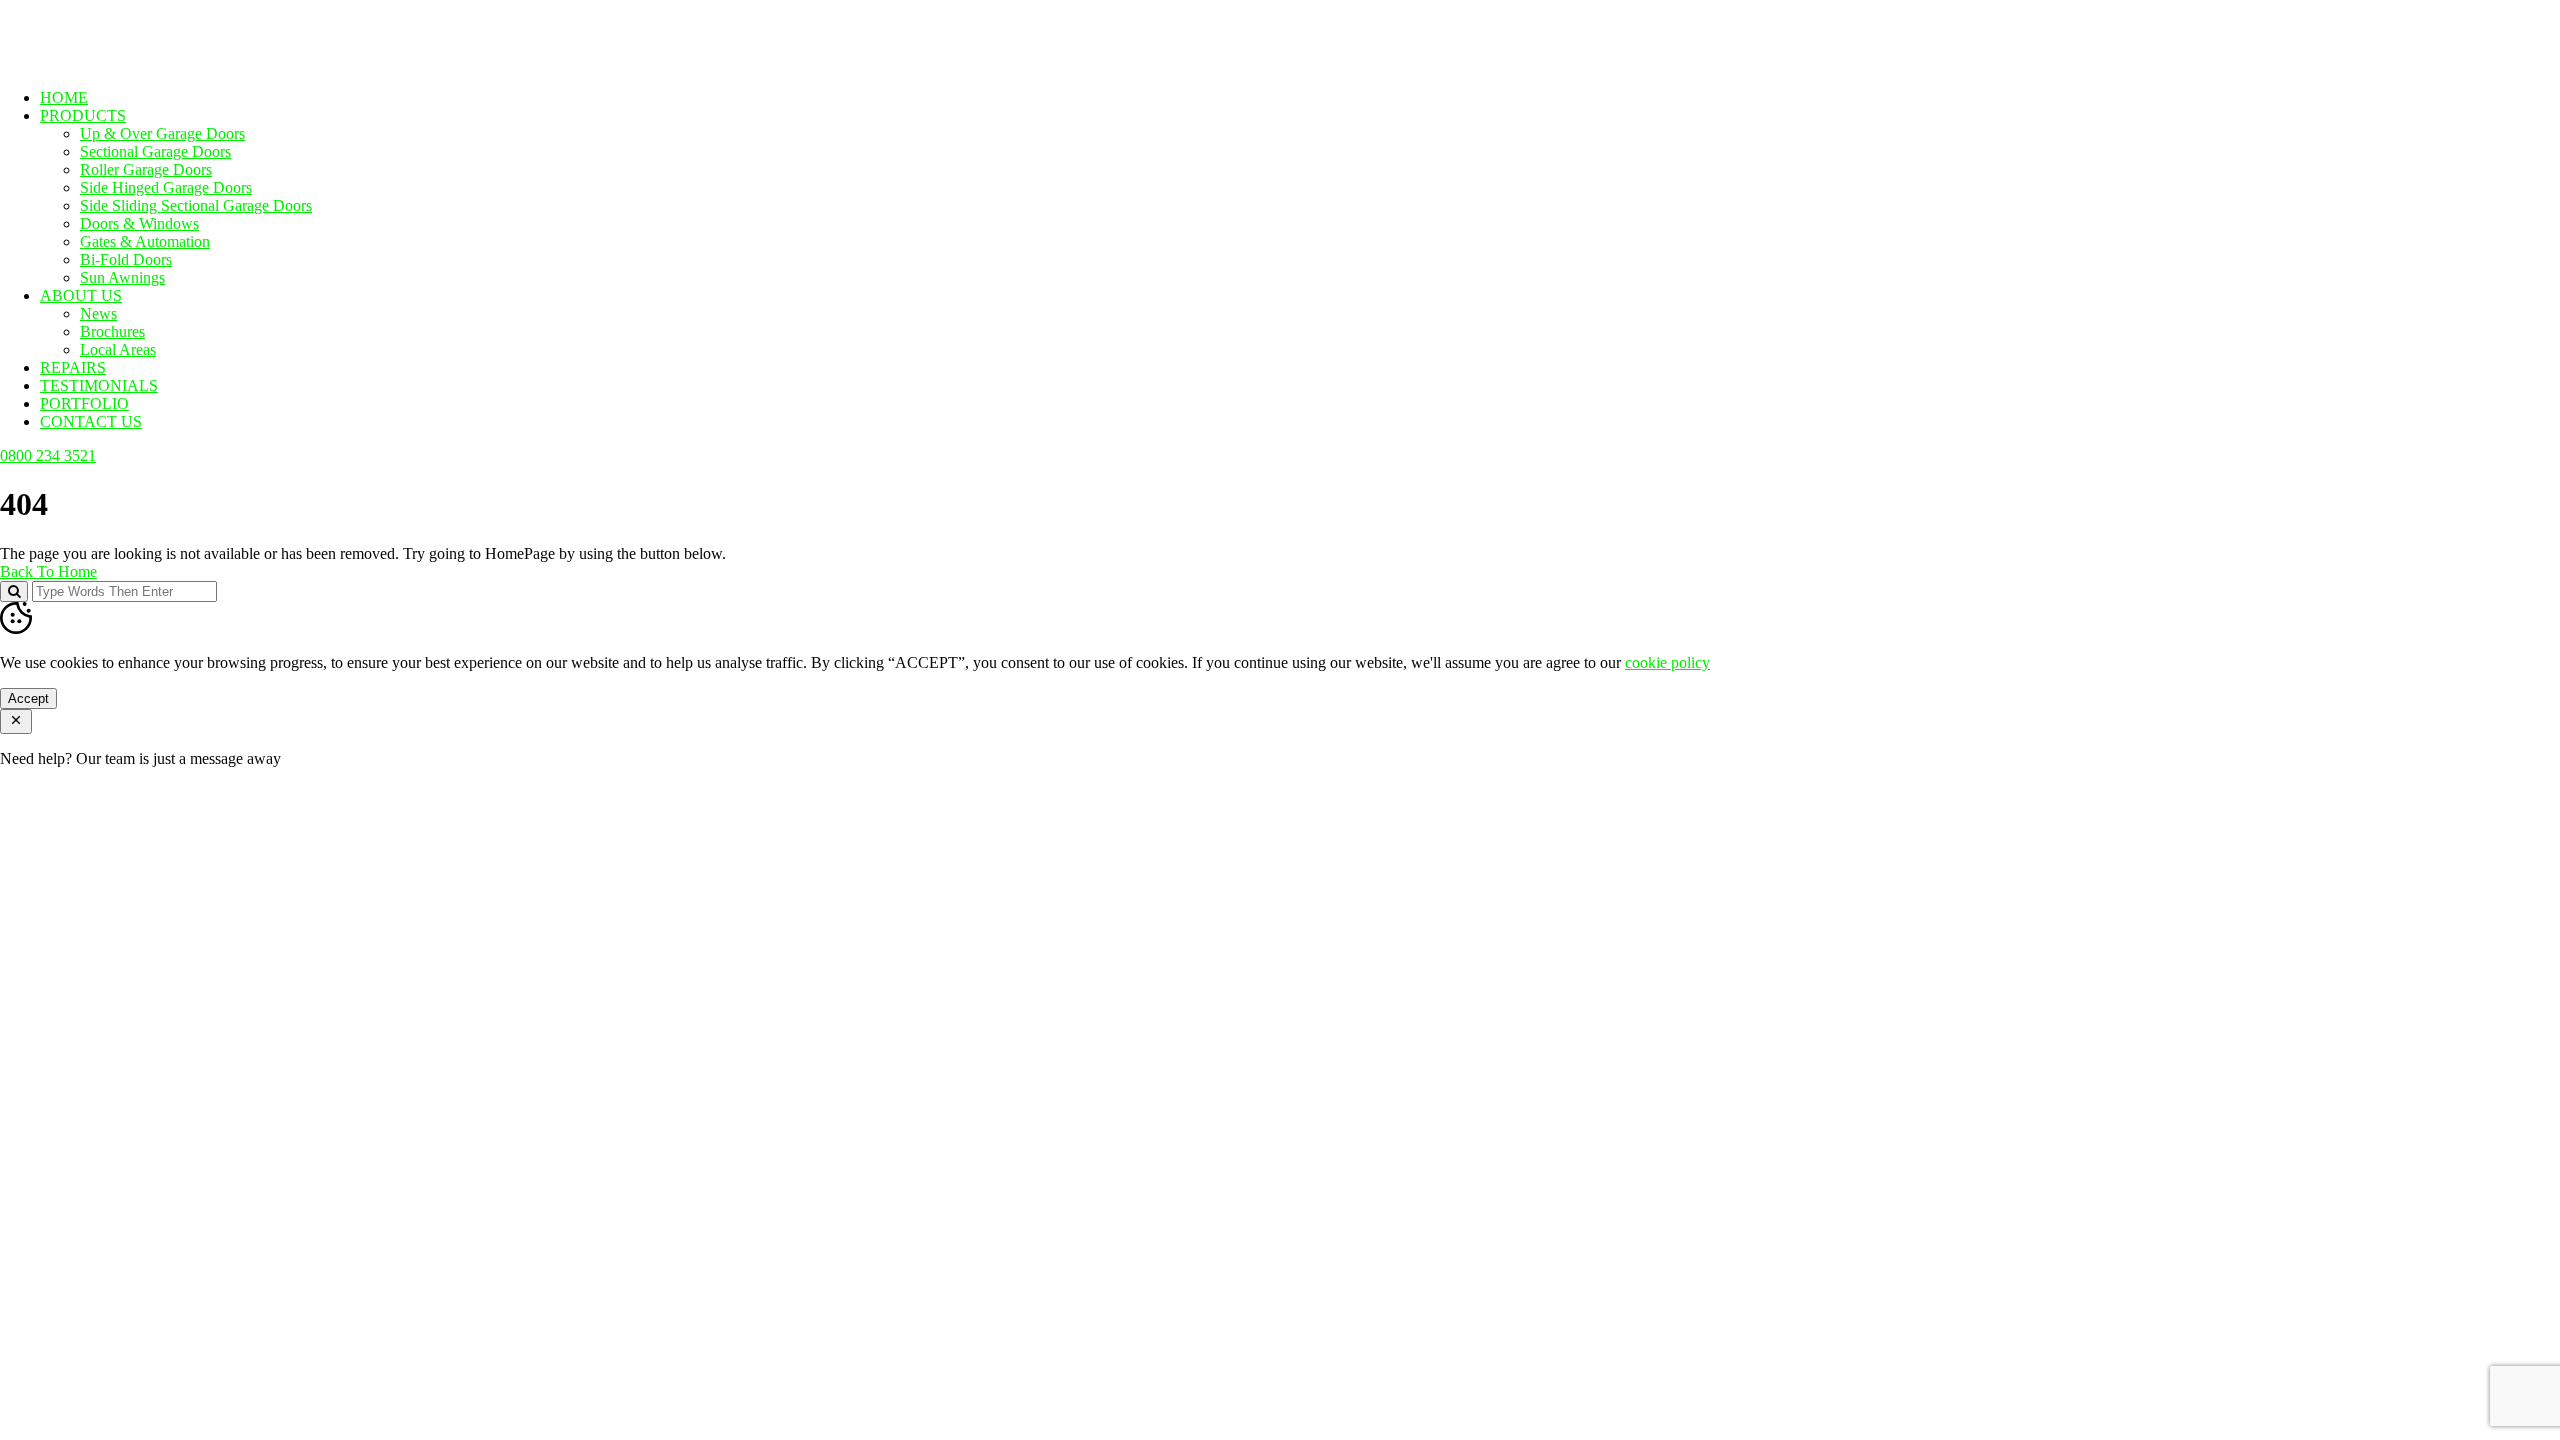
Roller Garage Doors (146, 169)
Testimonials (99, 385)
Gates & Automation (145, 241)
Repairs (73, 367)
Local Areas (118, 349)
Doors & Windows (139, 223)
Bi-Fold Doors (126, 259)
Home (64, 97)
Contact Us (91, 421)
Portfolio (84, 403)
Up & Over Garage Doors (162, 133)
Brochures (112, 331)
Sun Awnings (122, 277)
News (98, 313)
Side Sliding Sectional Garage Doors (196, 205)
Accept (28, 698)
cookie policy (1667, 662)
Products (83, 115)
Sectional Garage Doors (155, 151)
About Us (81, 295)
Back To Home (48, 571)
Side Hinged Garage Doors (166, 187)
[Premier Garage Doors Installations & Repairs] (126, 63)
